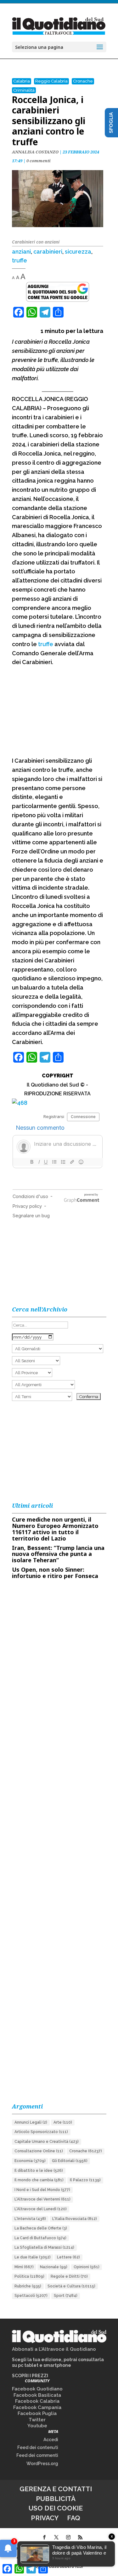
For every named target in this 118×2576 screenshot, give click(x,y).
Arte (63, 2122)
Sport (66, 2296)
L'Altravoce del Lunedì (41, 2209)
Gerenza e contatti (56, 2489)
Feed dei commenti (37, 2455)
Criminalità (24, 90)
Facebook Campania (37, 2407)
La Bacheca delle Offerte (41, 2228)
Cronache (83, 81)
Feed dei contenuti (38, 2447)
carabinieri (48, 252)
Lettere (68, 2257)
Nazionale (54, 2267)
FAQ (74, 2518)
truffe (20, 260)
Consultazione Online (39, 2151)
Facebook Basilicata (37, 2395)
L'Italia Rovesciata (75, 2219)
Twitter (37, 2420)
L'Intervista (30, 2219)
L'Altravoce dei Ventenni (42, 2199)
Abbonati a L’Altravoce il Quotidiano (54, 2349)
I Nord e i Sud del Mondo (42, 2190)
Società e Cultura (71, 2286)
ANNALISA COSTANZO (35, 152)
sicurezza (78, 252)
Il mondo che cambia (39, 2180)
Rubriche (28, 2286)
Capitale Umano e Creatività (47, 2142)
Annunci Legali (31, 2122)
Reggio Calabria (51, 81)
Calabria (22, 81)
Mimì (24, 2267)
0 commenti (39, 161)
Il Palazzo (85, 2180)
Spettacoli (31, 2296)
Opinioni (87, 2267)
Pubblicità (56, 2499)
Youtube (37, 2426)
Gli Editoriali (70, 2161)
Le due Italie (33, 2257)
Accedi (51, 2440)
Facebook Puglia (37, 2413)
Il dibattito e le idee (39, 2171)
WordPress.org (42, 2464)
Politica (29, 2276)
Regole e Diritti (69, 2276)
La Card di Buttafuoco (40, 2238)
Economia (30, 2161)
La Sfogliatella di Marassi (44, 2247)
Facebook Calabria (37, 2401)
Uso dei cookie (56, 2508)
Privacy (45, 2518)
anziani (21, 252)
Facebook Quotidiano (37, 2389)
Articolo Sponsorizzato (41, 2132)
